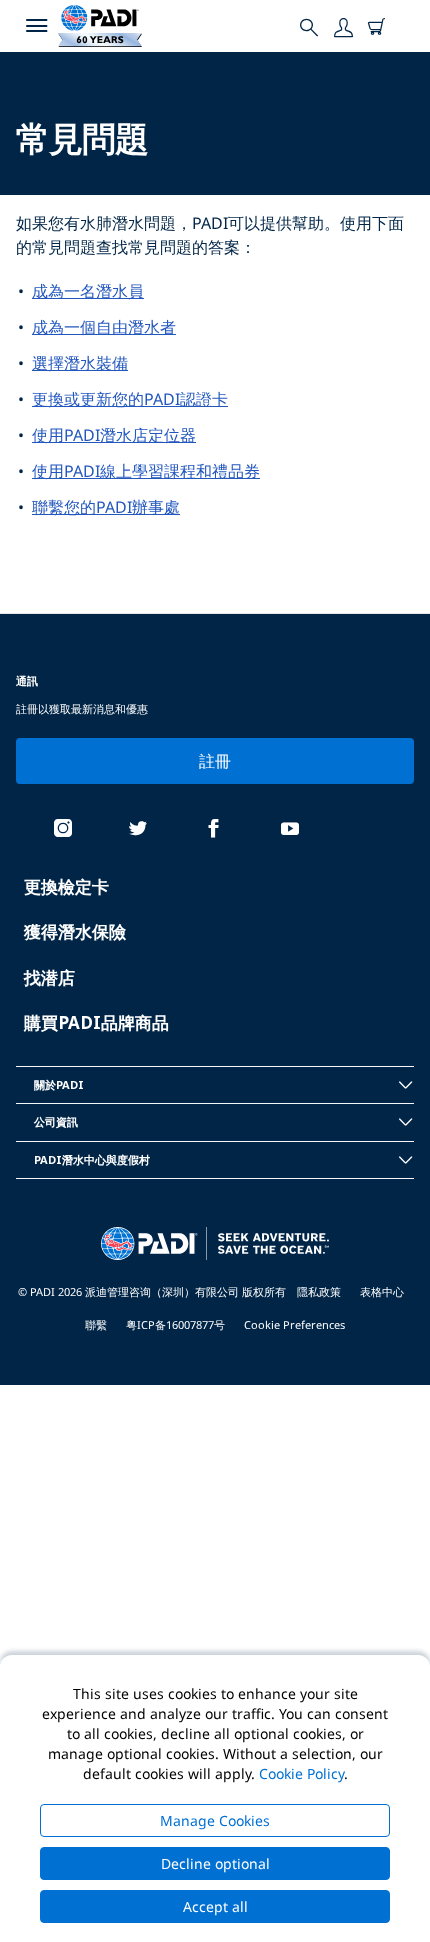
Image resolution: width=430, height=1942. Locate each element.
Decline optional (215, 1863)
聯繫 (96, 1324)
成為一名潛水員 (88, 291)
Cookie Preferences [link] (294, 1324)
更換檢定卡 (66, 886)
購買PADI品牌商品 (96, 1022)
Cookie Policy (301, 1773)
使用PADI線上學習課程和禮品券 (146, 471)
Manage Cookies (215, 1820)
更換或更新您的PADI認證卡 (130, 399)
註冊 (215, 761)
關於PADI (59, 1084)
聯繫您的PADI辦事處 (106, 507)
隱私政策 (319, 1291)
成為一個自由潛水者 (104, 327)
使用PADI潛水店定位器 (114, 435)
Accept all (215, 1906)
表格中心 (382, 1291)
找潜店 (49, 977)
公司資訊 (56, 1121)
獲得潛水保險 (75, 931)
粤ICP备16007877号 (175, 1324)
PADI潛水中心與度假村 (92, 1159)
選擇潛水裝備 (80, 363)
